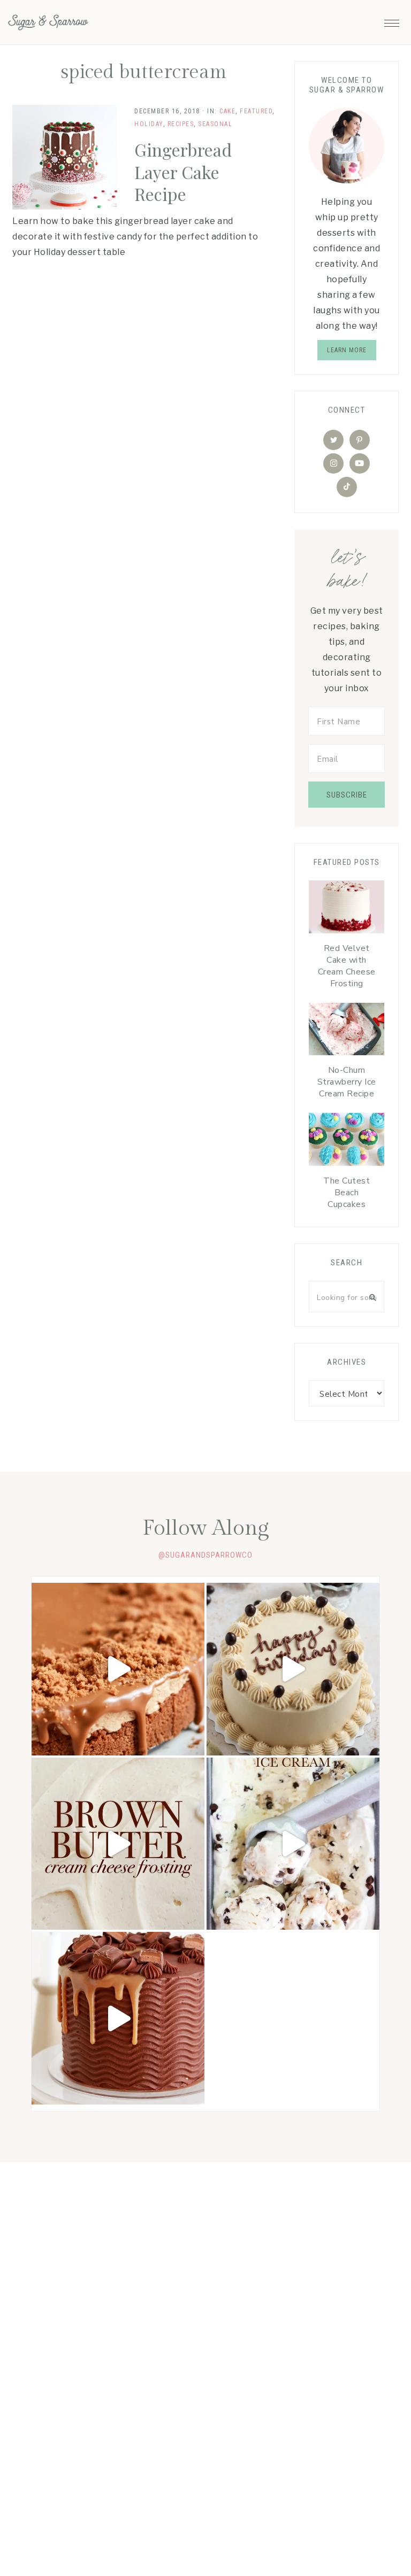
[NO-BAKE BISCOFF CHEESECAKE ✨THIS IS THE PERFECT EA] (118, 1669)
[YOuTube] (360, 463)
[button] (392, 20)
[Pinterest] (360, 440)
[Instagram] (333, 463)
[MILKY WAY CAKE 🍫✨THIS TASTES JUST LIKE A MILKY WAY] (118, 2018)
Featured (256, 111)
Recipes (181, 124)
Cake (227, 111)
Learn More (347, 350)
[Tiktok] (347, 487)
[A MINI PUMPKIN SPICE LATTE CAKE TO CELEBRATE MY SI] (293, 1669)
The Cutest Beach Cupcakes (347, 1193)
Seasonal (215, 124)
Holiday (149, 124)
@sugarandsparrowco (205, 1555)
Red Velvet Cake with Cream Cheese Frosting (347, 966)
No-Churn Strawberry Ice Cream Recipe (347, 1082)
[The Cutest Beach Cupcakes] (347, 1142)
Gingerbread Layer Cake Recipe (183, 172)
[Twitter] (333, 440)
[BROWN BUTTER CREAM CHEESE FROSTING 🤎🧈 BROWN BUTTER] (118, 1844)
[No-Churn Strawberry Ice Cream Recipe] (347, 1032)
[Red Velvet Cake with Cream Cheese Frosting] (347, 910)
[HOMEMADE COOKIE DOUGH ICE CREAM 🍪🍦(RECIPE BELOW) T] (293, 1844)
